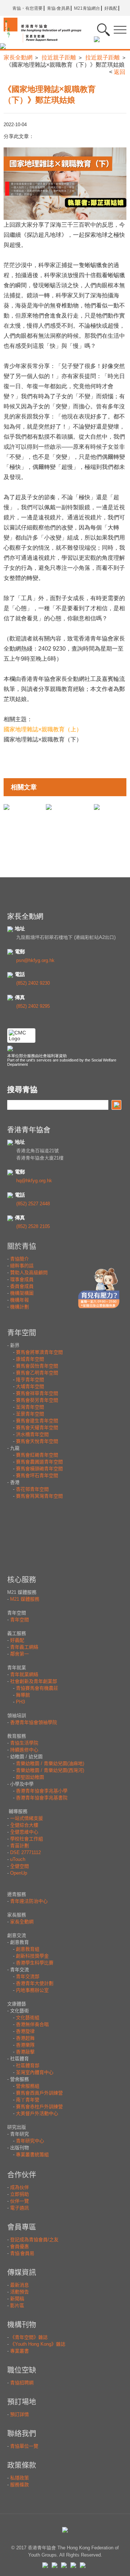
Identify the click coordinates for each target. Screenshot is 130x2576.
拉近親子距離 (59, 57)
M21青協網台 (87, 8)
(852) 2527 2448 (33, 1204)
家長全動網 (18, 57)
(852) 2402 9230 (33, 983)
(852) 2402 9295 (33, 1006)
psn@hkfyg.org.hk (35, 960)
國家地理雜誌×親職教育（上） (43, 729)
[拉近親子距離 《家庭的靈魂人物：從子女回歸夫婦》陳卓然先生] (49, 806)
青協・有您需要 (27, 8)
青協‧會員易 (58, 8)
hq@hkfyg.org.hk (34, 1181)
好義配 (111, 8)
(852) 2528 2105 (33, 1226)
